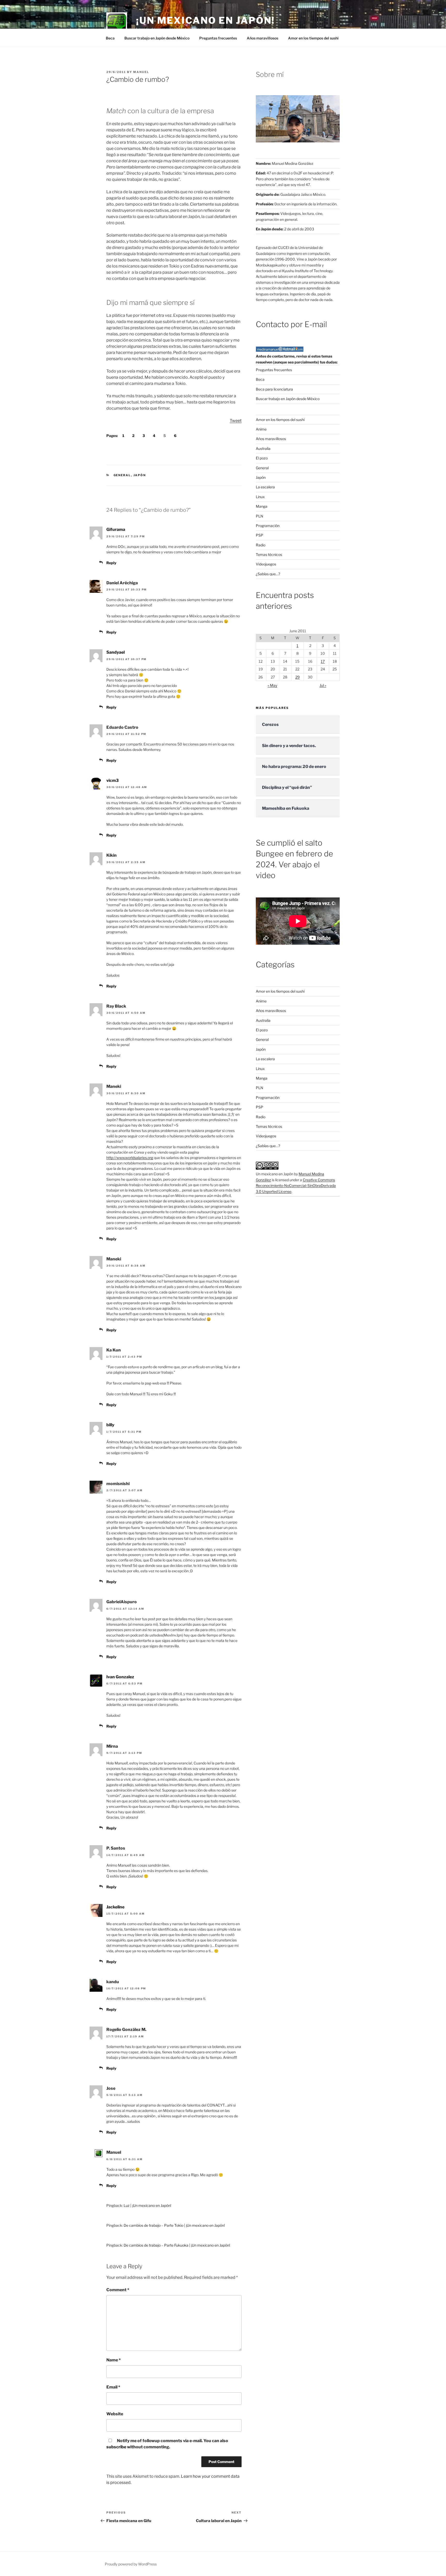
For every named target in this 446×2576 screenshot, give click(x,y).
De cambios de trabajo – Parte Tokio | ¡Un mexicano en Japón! (174, 2225)
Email (113, 2387)
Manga (262, 506)
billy (110, 1425)
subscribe (116, 2447)
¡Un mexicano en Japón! (205, 20)
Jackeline (115, 1907)
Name (114, 2360)
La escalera (265, 487)
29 (297, 677)
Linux (260, 497)
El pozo (262, 458)
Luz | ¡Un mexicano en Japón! (147, 2205)
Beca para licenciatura (274, 389)
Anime (261, 429)
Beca (110, 38)
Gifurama (116, 529)
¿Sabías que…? (268, 574)
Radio (261, 545)
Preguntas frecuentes (218, 38)
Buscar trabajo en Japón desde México (157, 38)
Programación (268, 526)
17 (323, 661)
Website (115, 2414)
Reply (111, 563)
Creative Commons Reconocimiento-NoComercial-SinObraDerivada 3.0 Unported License (296, 1186)
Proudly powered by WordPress (131, 2564)
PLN (260, 516)
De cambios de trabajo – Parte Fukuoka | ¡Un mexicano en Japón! (177, 2245)
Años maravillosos (262, 38)
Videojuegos (266, 564)
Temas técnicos (269, 554)
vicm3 (113, 780)
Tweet (236, 421)
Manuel (141, 72)
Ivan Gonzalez (120, 1677)
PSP (260, 535)
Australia (263, 448)
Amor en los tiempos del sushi (313, 38)
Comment (118, 2290)
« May (272, 685)
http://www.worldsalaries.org (130, 1158)
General (122, 475)
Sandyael (116, 652)
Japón (140, 475)
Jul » (323, 685)
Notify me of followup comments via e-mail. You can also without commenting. (167, 2444)
